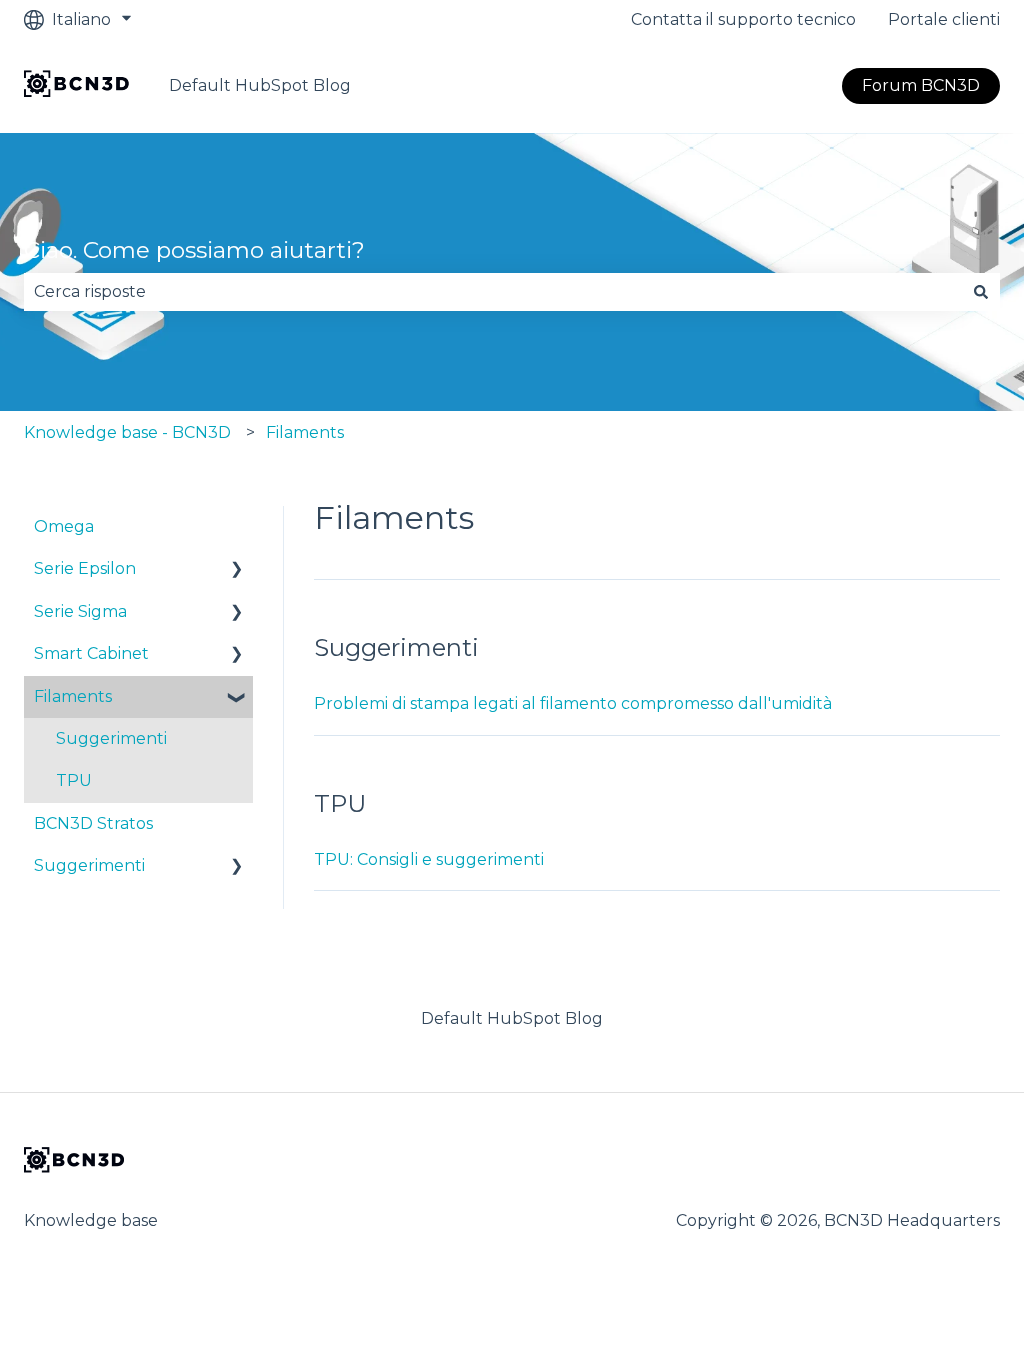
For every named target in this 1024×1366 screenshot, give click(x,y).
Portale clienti (944, 19)
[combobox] (493, 292)
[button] (237, 570)
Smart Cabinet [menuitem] (91, 653)
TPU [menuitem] (74, 780)
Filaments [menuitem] (73, 696)
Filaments (305, 432)
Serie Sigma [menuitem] (80, 611)
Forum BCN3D (921, 85)
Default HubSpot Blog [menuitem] (512, 1018)
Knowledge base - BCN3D (127, 432)
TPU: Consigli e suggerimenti (429, 859)
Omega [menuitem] (64, 526)
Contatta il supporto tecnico (743, 19)
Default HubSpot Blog (260, 85)
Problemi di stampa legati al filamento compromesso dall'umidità (573, 703)
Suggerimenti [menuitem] (111, 738)
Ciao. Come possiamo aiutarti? (194, 250)
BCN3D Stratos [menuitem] (93, 823)
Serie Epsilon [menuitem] (85, 568)
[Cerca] (981, 292)
